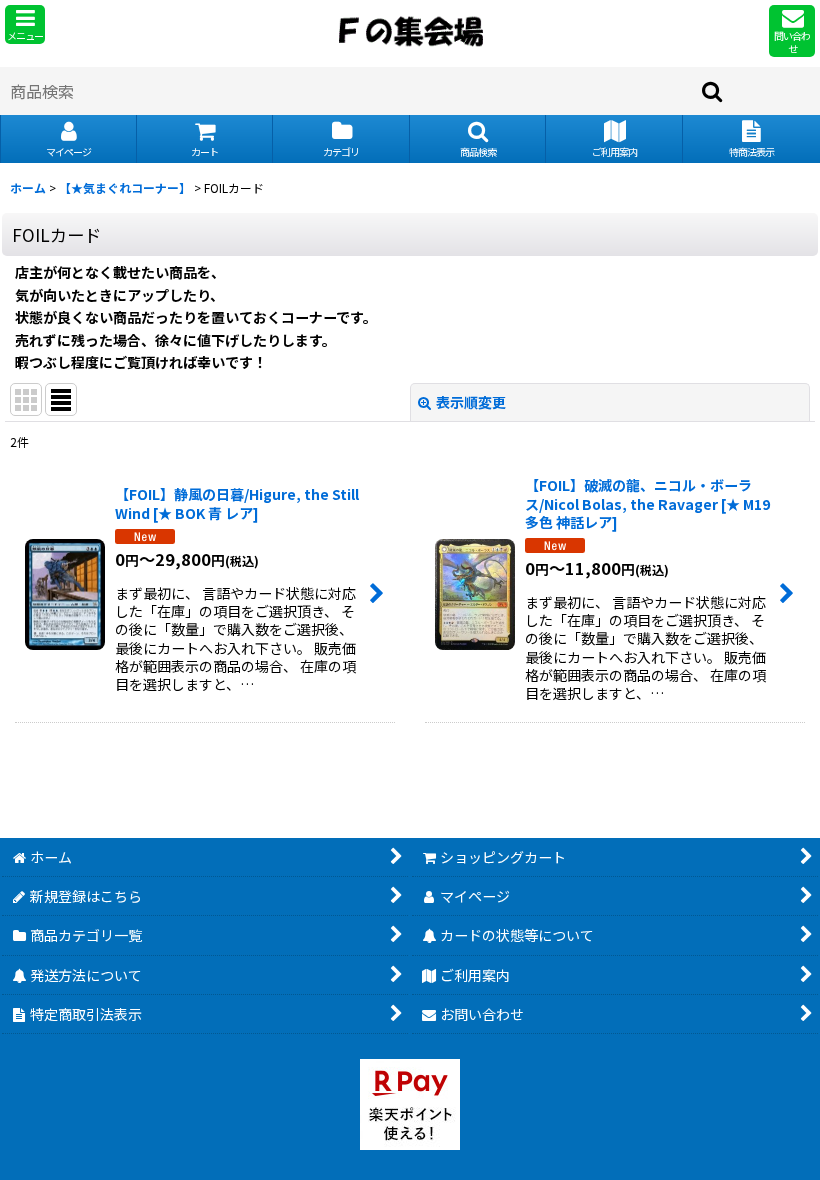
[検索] (713, 91)
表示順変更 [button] (471, 402)
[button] (25, 24)
